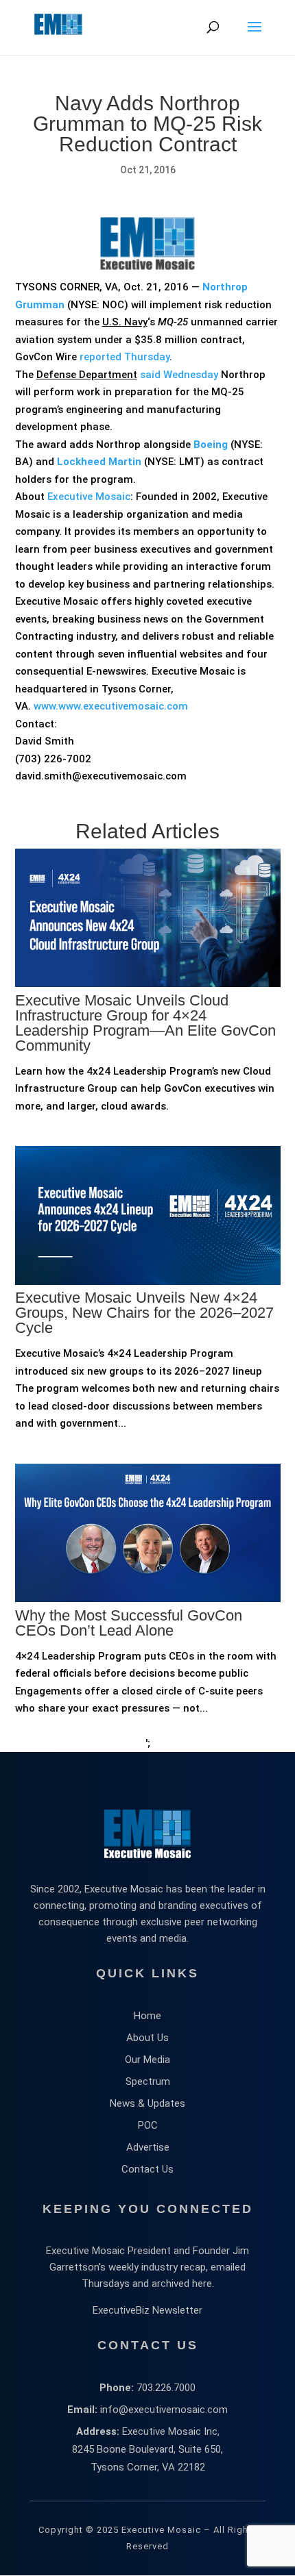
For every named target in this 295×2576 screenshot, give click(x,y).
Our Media (147, 2060)
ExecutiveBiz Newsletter (147, 2310)
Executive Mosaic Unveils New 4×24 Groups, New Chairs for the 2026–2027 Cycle (144, 1313)
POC (148, 2125)
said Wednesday (179, 375)
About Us (147, 2038)
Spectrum (148, 2081)
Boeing (211, 445)
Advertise (148, 2147)
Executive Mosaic (89, 497)
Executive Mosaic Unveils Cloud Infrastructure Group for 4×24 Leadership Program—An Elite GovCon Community (145, 1023)
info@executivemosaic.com (164, 2410)
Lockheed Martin (99, 462)
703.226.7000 (166, 2388)
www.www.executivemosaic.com (111, 706)
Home (147, 2016)
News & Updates (147, 2103)
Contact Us (147, 2169)
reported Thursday (125, 357)
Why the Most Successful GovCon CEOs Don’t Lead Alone (129, 1623)
